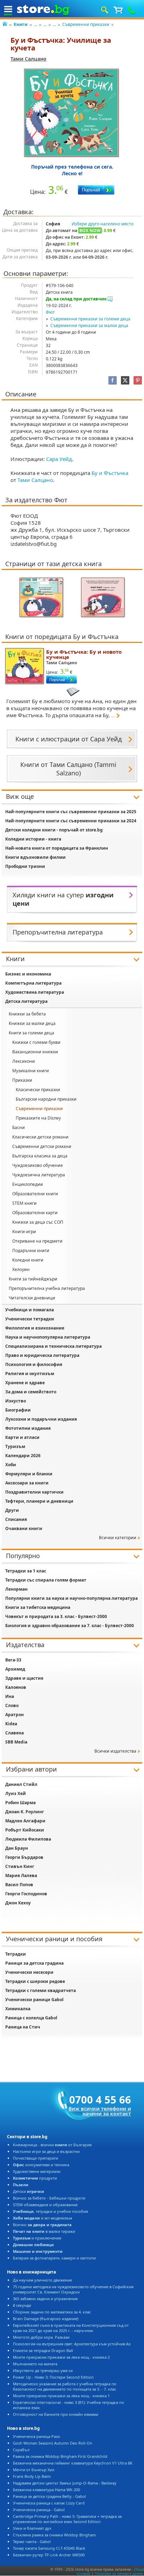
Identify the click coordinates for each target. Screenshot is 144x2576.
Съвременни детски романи (42, 1146)
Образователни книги (35, 1194)
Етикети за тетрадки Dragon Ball (43, 2350)
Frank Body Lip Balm (32, 2476)
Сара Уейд (59, 459)
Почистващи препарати (35, 2158)
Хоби (11, 1465)
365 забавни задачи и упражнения (45, 2299)
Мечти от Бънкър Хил (34, 2470)
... (35, 24)
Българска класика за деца (40, 1156)
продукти (35, 2178)
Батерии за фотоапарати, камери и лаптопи (54, 2258)
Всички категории (118, 1538)
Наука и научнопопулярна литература (48, 1337)
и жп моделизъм (42, 2218)
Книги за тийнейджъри (33, 1279)
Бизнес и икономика (28, 974)
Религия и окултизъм (30, 1374)
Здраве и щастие (24, 1678)
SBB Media (16, 1742)
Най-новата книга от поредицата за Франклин (57, 848)
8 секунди (22, 2305)
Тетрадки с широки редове (35, 1981)
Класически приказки (38, 1090)
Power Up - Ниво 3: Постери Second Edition (53, 2377)
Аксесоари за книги (27, 1483)
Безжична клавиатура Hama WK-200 (46, 2490)
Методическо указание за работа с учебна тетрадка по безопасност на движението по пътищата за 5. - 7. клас (65, 2386)
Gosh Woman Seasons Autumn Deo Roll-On (53, 2443)
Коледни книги (28, 1260)
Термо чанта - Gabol (32, 2541)
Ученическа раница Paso (37, 2436)
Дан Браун (17, 1848)
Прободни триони (25, 866)
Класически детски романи (40, 1137)
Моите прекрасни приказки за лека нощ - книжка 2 (61, 2357)
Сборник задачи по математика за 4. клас (52, 2312)
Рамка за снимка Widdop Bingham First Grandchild (60, 2456)
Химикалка (18, 2009)
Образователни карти (35, 1213)
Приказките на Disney (38, 1118)
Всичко (42, 2225)
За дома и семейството (31, 1392)
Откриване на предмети (37, 1241)
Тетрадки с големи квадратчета (41, 1990)
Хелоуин (21, 1269)
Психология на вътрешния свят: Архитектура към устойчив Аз (72, 2344)
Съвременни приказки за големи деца (90, 319)
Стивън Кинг (20, 1866)
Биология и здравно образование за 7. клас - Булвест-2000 (70, 1626)
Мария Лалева (21, 1875)
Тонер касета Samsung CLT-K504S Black (49, 2548)
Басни (19, 1127)
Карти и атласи (22, 1437)
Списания (16, 1519)
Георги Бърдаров (24, 1857)
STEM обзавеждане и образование (45, 2205)
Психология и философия (34, 1364)
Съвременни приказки (86, 24)
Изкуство (16, 1401)
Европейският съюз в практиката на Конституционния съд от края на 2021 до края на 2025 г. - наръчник (71, 2328)
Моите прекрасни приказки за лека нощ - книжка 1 (61, 2396)
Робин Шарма (20, 1803)
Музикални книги (31, 1071)
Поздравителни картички (34, 1492)
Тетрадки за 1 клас (26, 1571)
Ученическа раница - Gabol (39, 2510)
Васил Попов (19, 1885)
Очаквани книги (24, 1528)
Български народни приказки (46, 1099)
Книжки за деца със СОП (38, 1222)
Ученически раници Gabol (34, 2000)
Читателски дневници (32, 1298)
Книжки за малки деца (32, 1023)
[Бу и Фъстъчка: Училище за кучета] (72, 113)
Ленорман (16, 1589)
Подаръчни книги (31, 1250)
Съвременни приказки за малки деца (89, 325)
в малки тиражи (44, 2231)
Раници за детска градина (34, 1963)
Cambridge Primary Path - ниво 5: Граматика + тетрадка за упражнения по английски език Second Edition (67, 2519)
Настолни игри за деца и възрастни (46, 2151)
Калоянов (16, 1687)
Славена (15, 1733)
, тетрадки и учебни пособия (51, 2211)
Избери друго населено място (103, 224)
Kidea (11, 1724)
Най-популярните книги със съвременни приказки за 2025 (71, 812)
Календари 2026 (23, 1456)
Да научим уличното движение (42, 2280)
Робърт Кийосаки (25, 1830)
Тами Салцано (28, 59)
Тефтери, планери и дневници (39, 1501)
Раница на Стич (23, 2027)
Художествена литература (35, 992)
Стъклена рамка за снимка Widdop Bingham (54, 2535)
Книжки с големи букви (36, 1042)
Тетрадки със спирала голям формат (46, 1580)
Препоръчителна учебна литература (47, 1288)
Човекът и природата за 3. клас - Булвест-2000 (56, 1616)
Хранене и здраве (25, 1383)
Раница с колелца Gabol (31, 2018)
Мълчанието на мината (35, 2364)
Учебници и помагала (30, 1310)
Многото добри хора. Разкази (41, 2337)
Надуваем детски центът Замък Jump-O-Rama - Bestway (65, 2483)
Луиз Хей (16, 1793)
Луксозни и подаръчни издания (41, 1419)
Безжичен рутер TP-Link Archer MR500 (49, 2555)
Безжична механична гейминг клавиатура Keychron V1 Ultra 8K (73, 2463)
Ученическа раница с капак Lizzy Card (49, 2503)
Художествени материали (37, 2171)
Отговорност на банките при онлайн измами (56, 2414)
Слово (12, 1705)
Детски (28, 2191)
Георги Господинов (26, 1894)
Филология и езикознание (35, 1328)
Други (12, 1510)
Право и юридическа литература (42, 1355)
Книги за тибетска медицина (38, 1607)
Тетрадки (16, 1954)
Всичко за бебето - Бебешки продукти (49, 2198)
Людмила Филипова (28, 1839)
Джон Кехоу (18, 1903)
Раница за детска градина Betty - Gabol (49, 2496)
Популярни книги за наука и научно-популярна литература (71, 1598)
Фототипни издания (28, 1428)
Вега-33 (13, 1660)
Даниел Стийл (21, 1784)
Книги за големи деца (31, 1033)
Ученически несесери (29, 1972)
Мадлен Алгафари (25, 1821)
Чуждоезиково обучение (38, 1165)
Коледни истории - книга (33, 839)
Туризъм (15, 1446)
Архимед (15, 1669)
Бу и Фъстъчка (110, 473)
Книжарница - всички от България (52, 2145)
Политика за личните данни (119, 2574)
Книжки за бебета (27, 1014)
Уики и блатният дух (32, 2528)
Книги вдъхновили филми (35, 857)
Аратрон (15, 1715)
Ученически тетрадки (30, 1319)
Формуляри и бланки (29, 1474)
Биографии (18, 1410)
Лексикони (24, 1061)
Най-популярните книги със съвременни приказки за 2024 (71, 821)
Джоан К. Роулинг (25, 1812)
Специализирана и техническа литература (53, 1346)
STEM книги (24, 1203)
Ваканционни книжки (35, 1052)
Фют (50, 312)
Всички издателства (115, 1751)
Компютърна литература (33, 983)
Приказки (22, 1080)
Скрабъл (21, 2450)
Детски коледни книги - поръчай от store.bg (54, 830)
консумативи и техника (41, 2165)
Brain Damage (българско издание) (46, 2319)
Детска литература (26, 1001)
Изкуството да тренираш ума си (43, 2370)
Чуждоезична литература (39, 1175)
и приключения (37, 2238)
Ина (10, 1696)
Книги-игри (24, 1232)
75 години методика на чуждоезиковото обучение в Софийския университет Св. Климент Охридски (73, 2289)
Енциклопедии (28, 1184)
